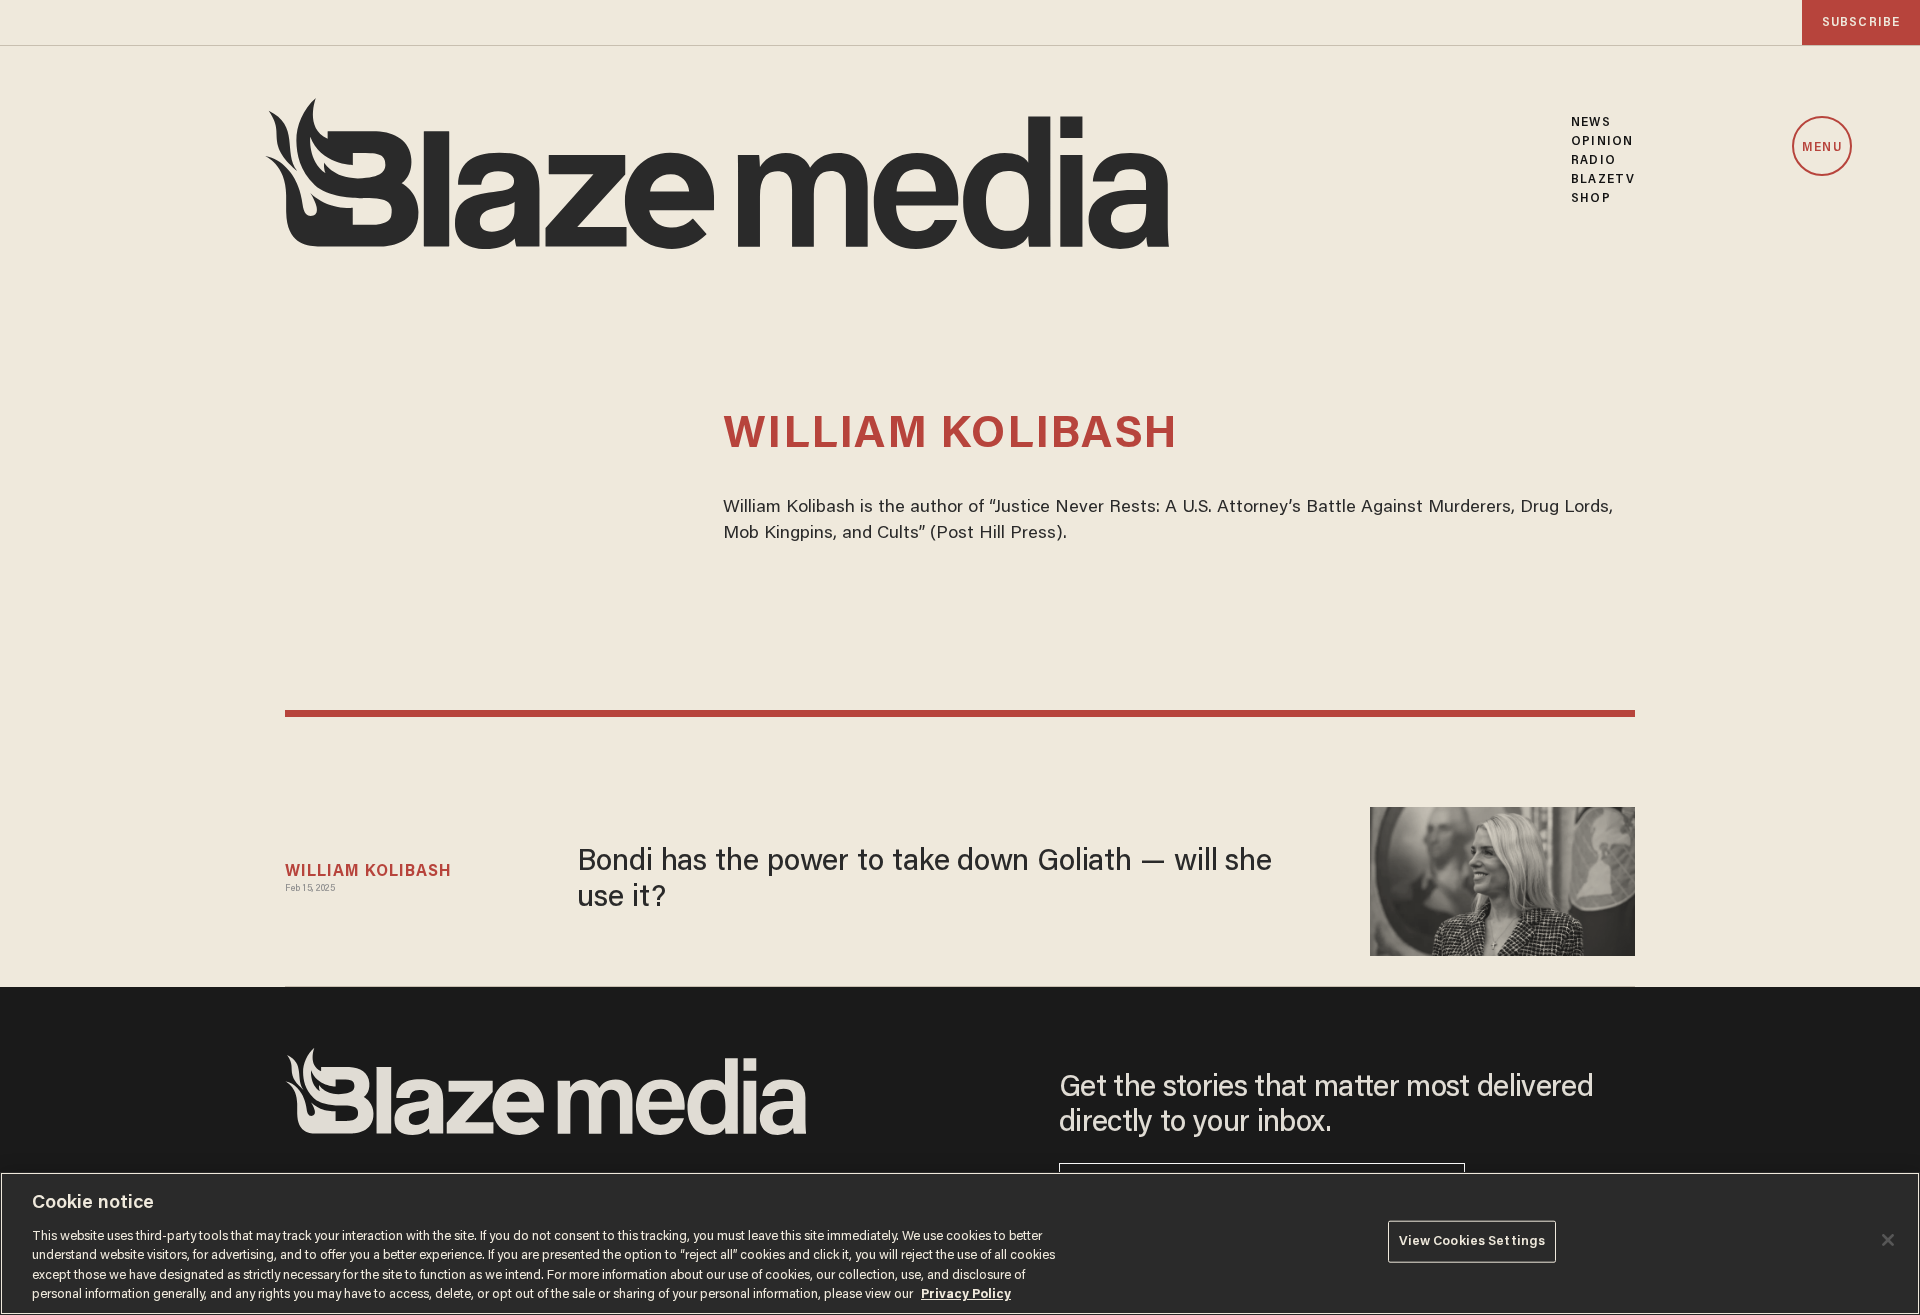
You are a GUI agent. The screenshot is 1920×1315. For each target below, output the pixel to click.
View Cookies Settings (1472, 1241)
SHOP (1590, 198)
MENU (1821, 147)
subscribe (1861, 22)
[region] (960, 1243)
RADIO (1593, 160)
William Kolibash (368, 872)
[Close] (1888, 1240)
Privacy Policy (966, 1294)
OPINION (1602, 141)
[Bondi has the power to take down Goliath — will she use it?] (1502, 878)
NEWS (1590, 122)
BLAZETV (1603, 179)
